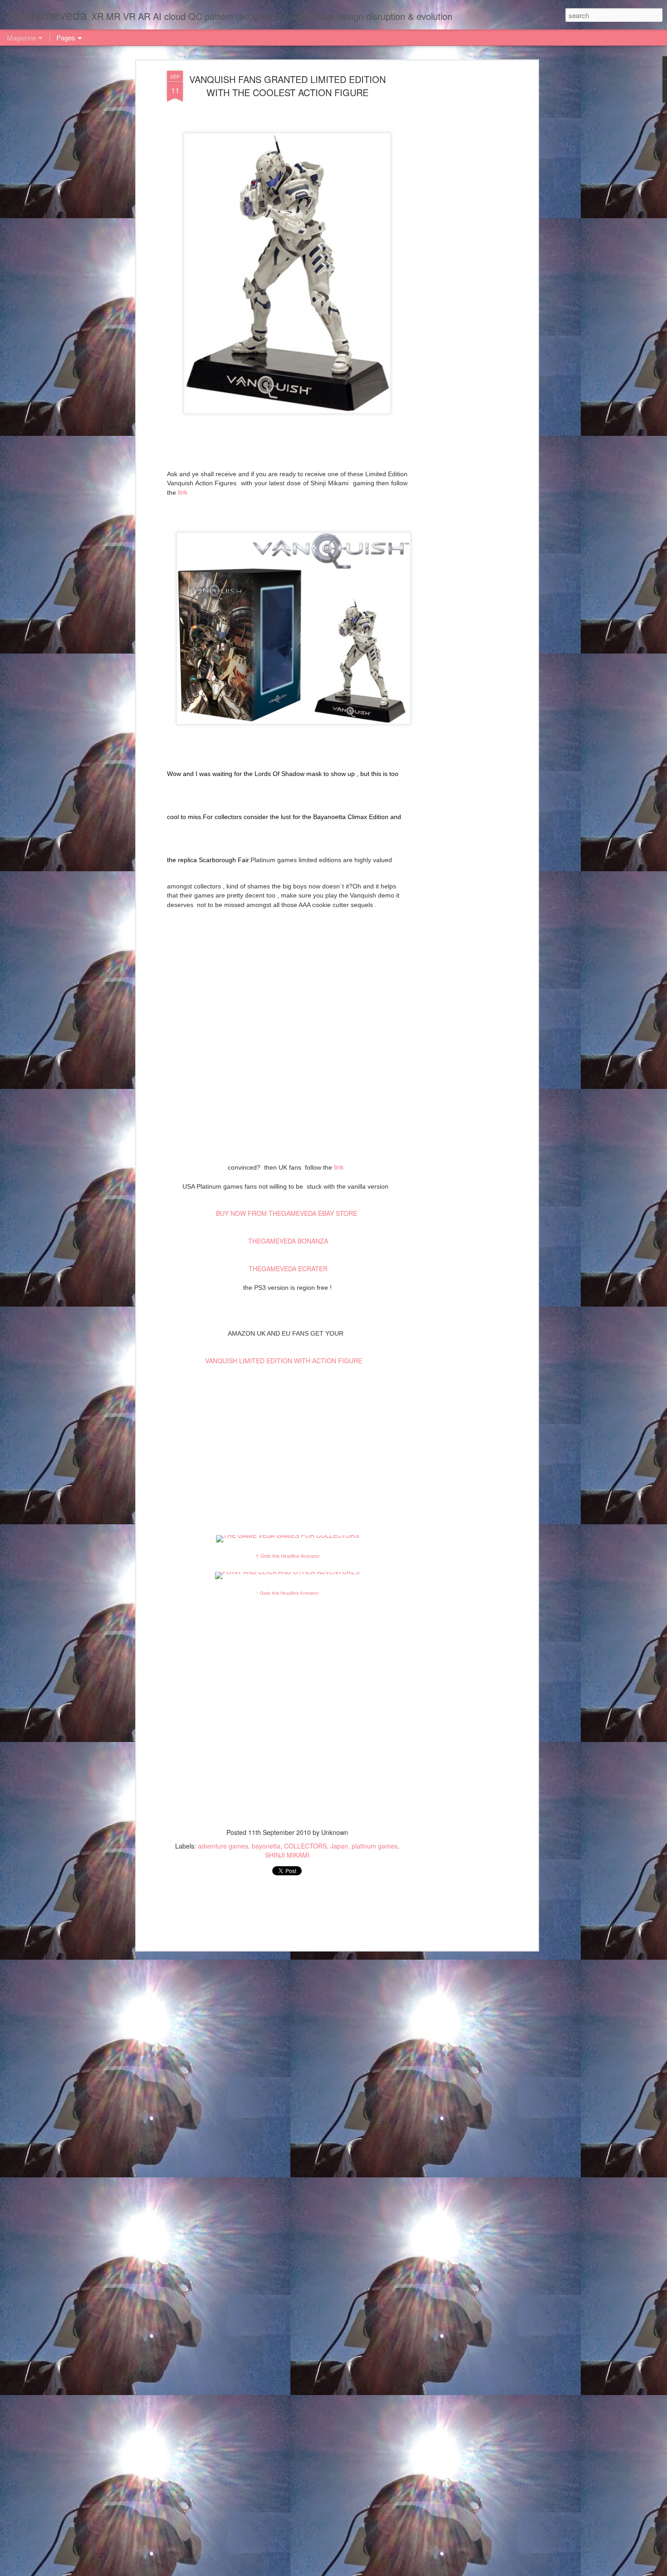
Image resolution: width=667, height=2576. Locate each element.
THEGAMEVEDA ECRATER (287, 1268)
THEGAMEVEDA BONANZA (288, 1241)
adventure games (223, 1846)
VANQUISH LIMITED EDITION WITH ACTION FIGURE (284, 1361)
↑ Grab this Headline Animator (287, 1556)
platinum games (375, 1846)
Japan (339, 1846)
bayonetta (266, 1846)
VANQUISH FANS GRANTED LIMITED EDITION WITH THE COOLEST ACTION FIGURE (287, 86)
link (183, 492)
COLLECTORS (305, 1846)
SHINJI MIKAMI (287, 1855)
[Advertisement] (457, 214)
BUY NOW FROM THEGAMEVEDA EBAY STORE (287, 1213)
